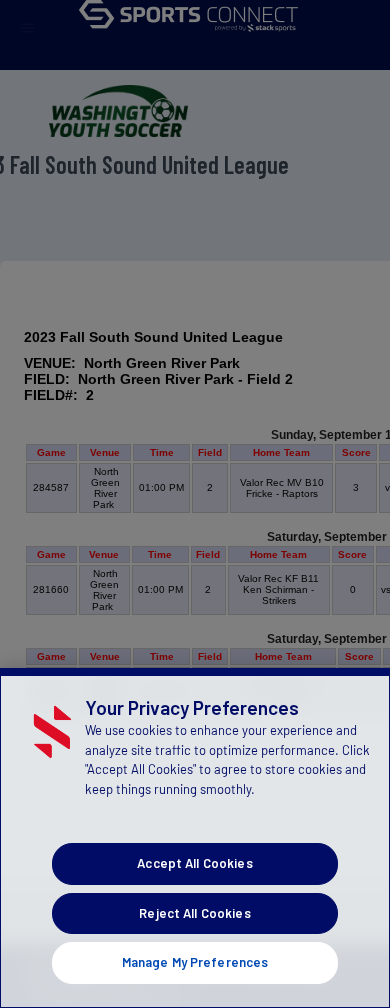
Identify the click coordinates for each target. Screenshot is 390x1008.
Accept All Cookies (194, 863)
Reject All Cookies (194, 913)
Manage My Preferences (195, 962)
